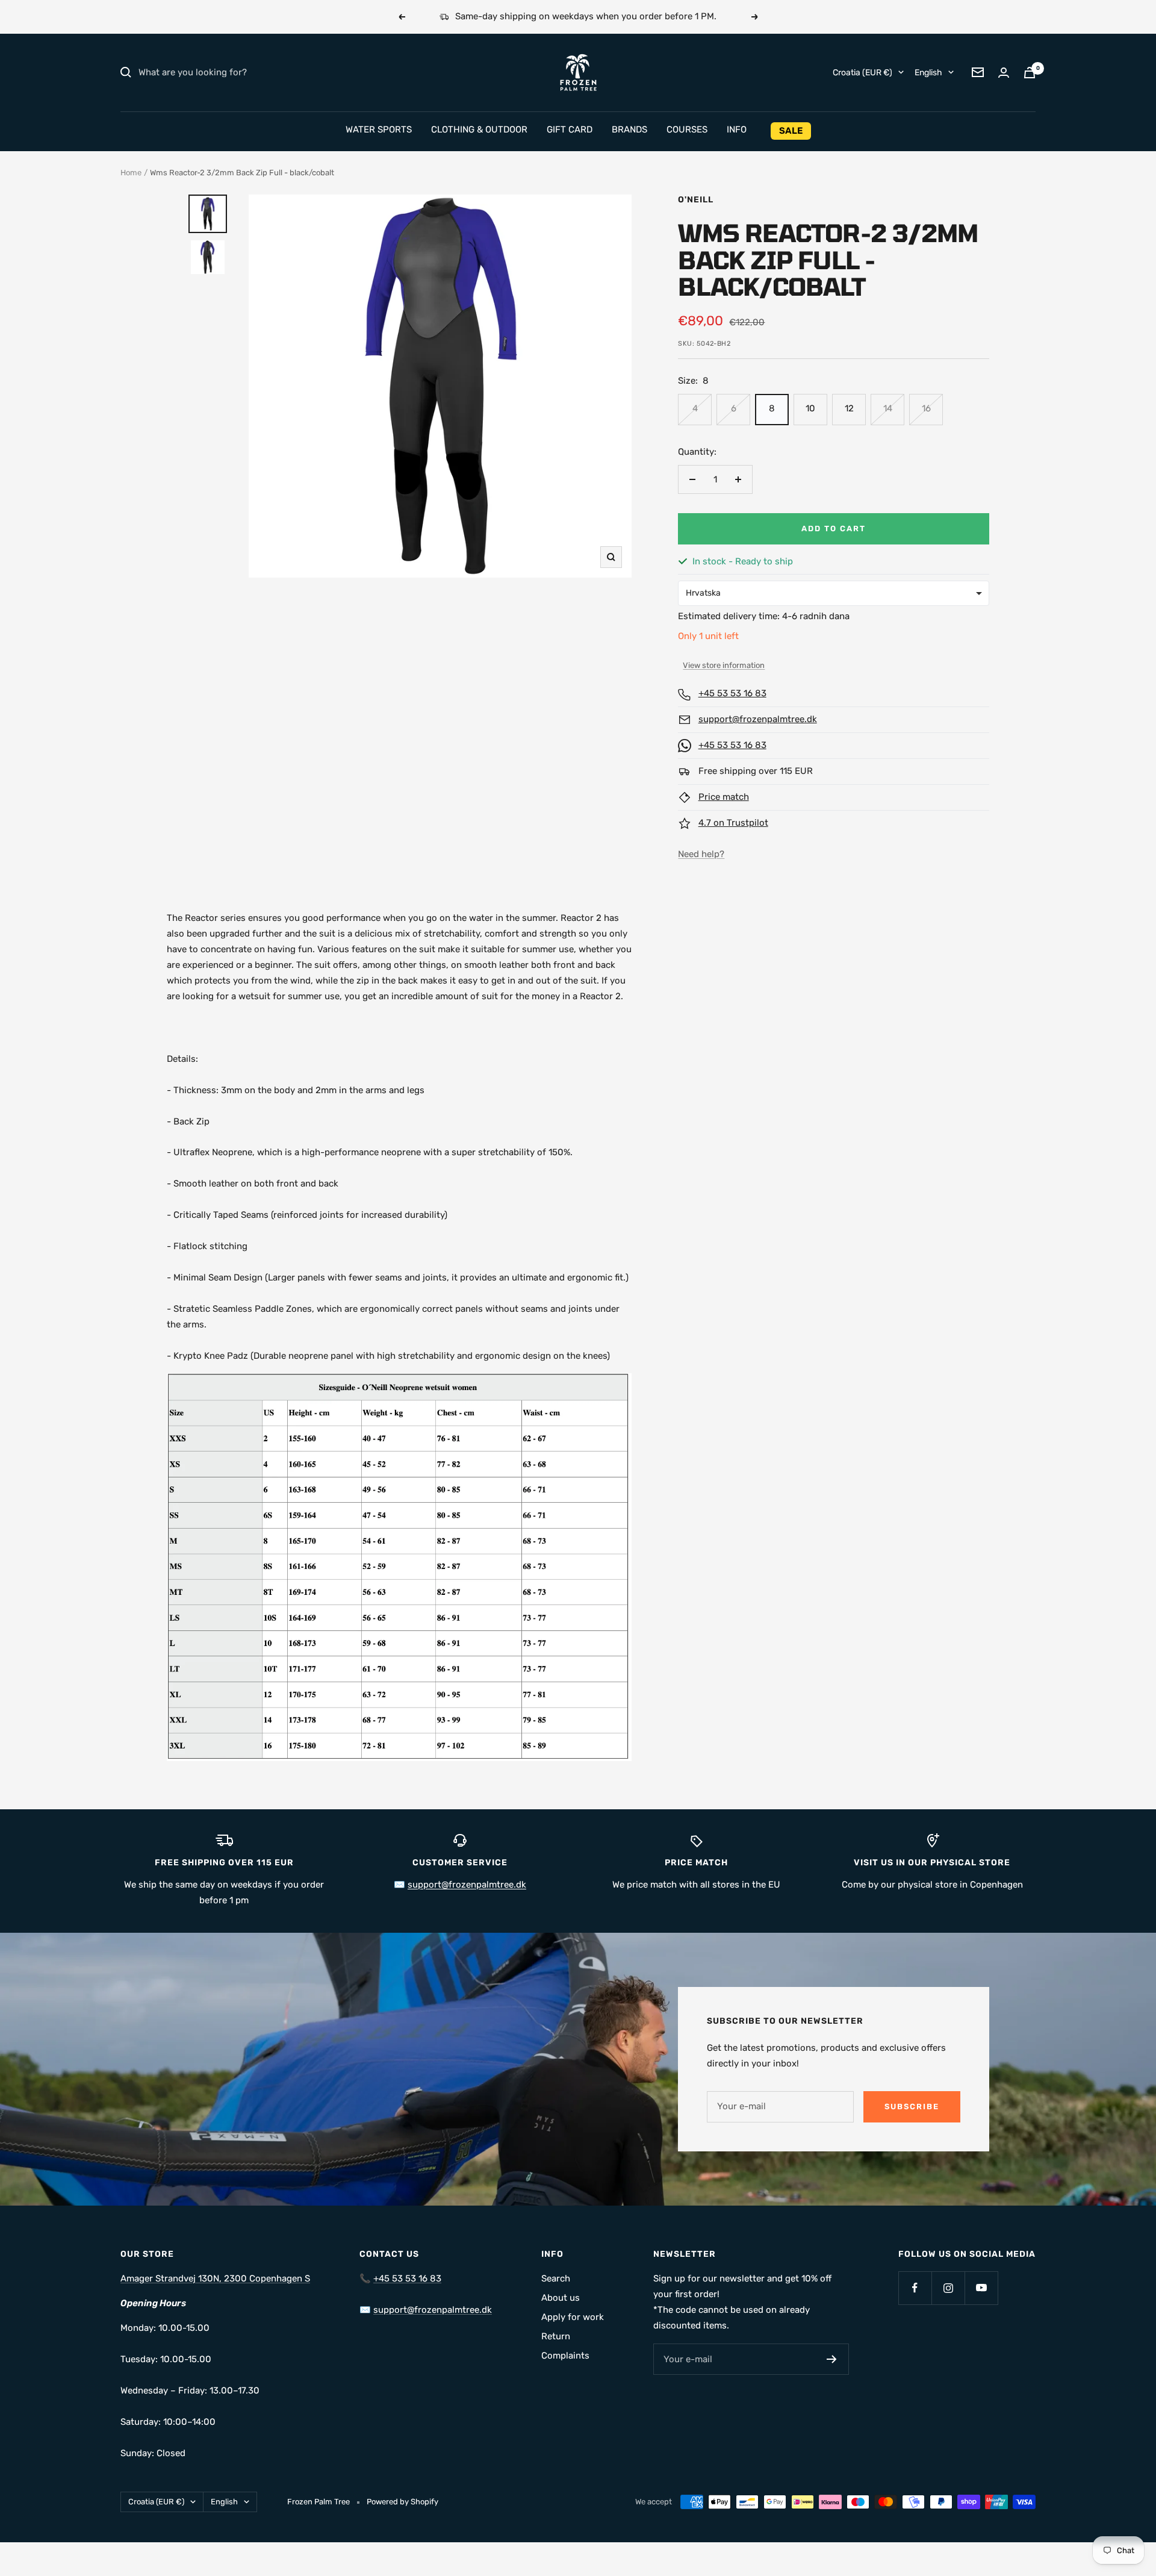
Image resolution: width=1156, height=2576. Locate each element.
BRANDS (629, 129)
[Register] (832, 2359)
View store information (724, 665)
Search (556, 2278)
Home (131, 173)
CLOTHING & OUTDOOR (479, 129)
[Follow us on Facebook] (915, 2288)
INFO (737, 129)
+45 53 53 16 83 (732, 693)
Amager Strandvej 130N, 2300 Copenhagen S (215, 2278)
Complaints (565, 2356)
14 (888, 408)
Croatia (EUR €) (862, 72)
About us (561, 2298)
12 (849, 408)
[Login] (1004, 73)
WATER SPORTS (379, 129)
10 (810, 408)
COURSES (687, 129)
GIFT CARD (570, 129)
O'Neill (696, 200)
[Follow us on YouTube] (981, 2288)
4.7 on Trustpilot (733, 823)
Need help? (701, 854)
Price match (724, 797)
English (928, 72)
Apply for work (573, 2317)
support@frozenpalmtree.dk (758, 719)
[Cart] (1030, 73)
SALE (791, 131)
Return (556, 2336)
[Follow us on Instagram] (948, 2288)
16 (926, 408)
